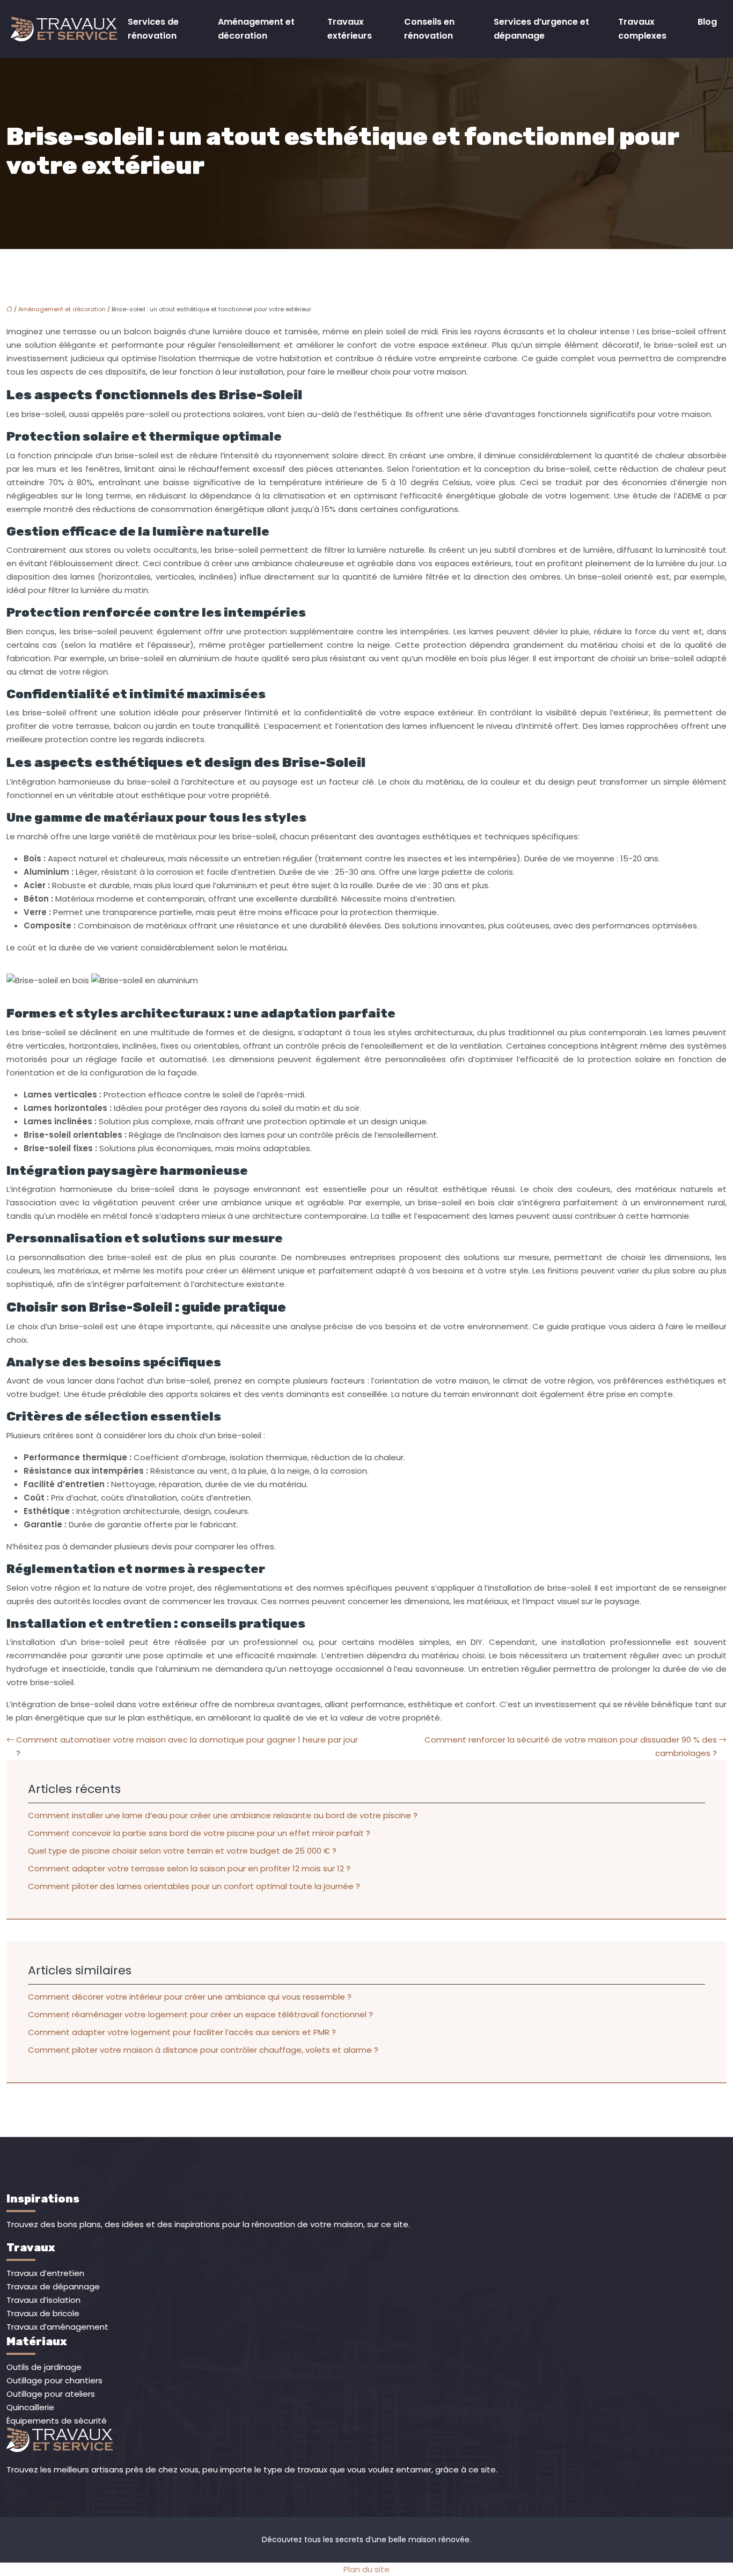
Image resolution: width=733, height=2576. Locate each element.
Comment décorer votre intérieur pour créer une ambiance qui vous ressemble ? (190, 1997)
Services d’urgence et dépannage (541, 29)
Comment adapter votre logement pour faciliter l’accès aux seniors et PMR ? (182, 2032)
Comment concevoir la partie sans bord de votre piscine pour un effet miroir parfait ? (199, 1833)
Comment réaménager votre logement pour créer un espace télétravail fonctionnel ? (200, 2014)
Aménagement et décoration (256, 29)
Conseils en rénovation (429, 29)
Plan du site (366, 2569)
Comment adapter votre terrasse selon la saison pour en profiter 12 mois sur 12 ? (189, 1868)
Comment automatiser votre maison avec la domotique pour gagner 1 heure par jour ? (187, 1746)
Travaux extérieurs (350, 29)
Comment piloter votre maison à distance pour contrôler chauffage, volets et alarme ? (203, 2050)
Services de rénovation (153, 29)
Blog (707, 22)
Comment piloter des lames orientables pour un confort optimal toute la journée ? (194, 1886)
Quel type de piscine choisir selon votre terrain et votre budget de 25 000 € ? (182, 1851)
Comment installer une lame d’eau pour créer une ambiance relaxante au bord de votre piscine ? (223, 1815)
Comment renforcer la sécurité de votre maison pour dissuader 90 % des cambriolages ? (571, 1746)
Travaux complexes (642, 29)
